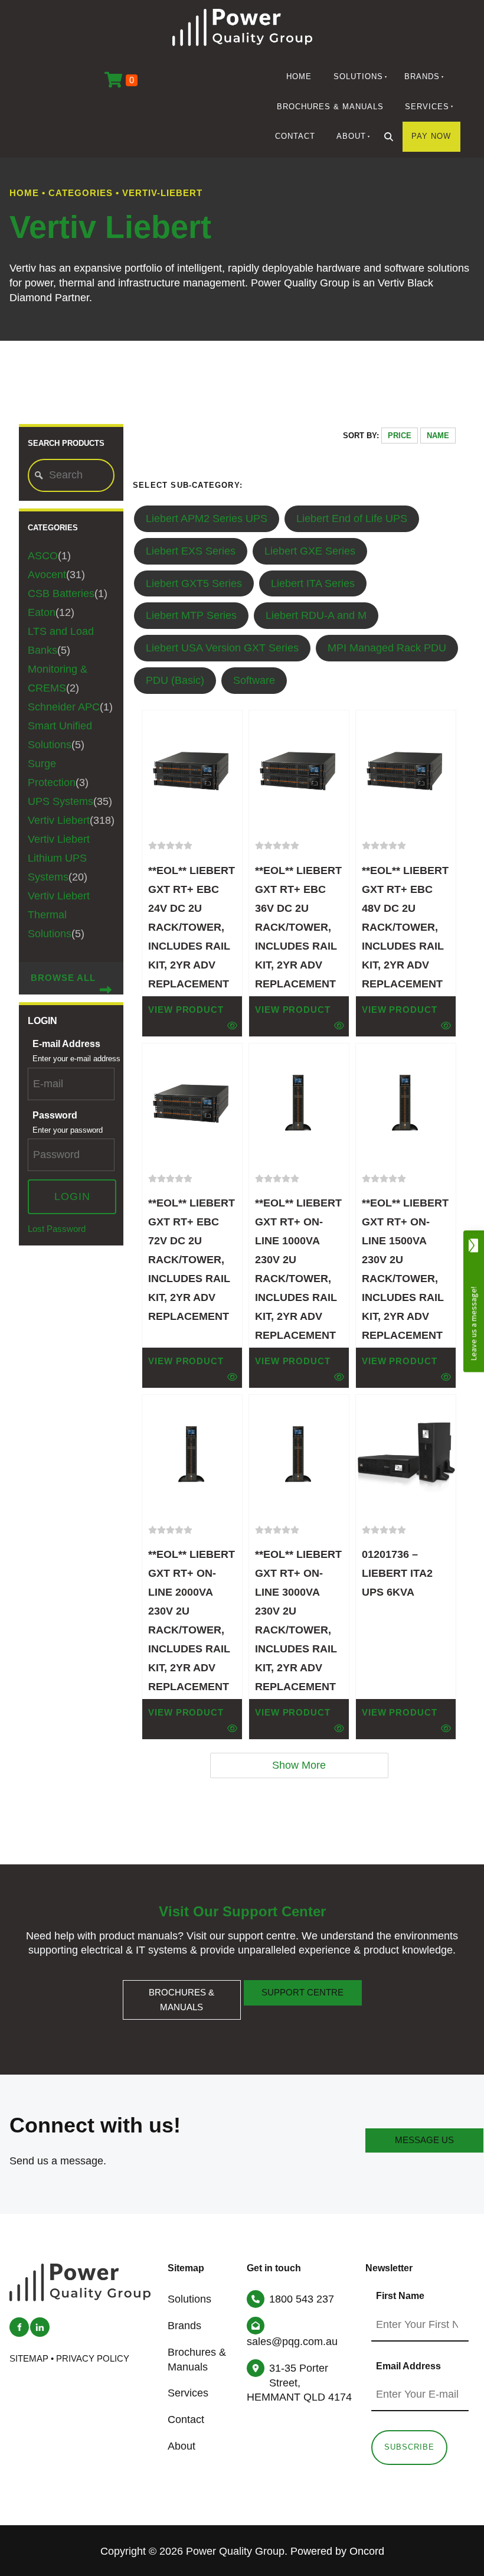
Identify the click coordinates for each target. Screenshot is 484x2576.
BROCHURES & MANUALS (182, 1987)
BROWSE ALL (63, 978)
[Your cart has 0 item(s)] (121, 81)
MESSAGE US (424, 2135)
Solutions (358, 76)
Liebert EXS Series (191, 551)
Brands (422, 76)
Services (427, 107)
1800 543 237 (302, 2299)
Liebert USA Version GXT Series (222, 648)
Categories (81, 193)
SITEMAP (29, 2359)
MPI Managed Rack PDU (387, 648)
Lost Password (57, 1229)
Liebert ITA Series (313, 583)
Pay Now (431, 136)
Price (400, 436)
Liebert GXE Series (310, 551)
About (351, 136)
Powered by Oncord (337, 2551)
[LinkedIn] (40, 2327)
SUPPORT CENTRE (302, 1987)
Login (72, 1196)
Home (299, 76)
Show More (299, 1765)
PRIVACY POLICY (93, 2359)
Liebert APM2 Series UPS (207, 519)
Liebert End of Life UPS (352, 519)
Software (254, 680)
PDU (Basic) (175, 680)
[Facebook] (19, 2327)
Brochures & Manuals (330, 107)
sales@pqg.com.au (292, 2342)
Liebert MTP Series (191, 615)
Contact (295, 136)
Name (438, 436)
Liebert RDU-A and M (316, 615)
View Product (186, 1010)
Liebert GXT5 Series (194, 583)
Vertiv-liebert (162, 193)
